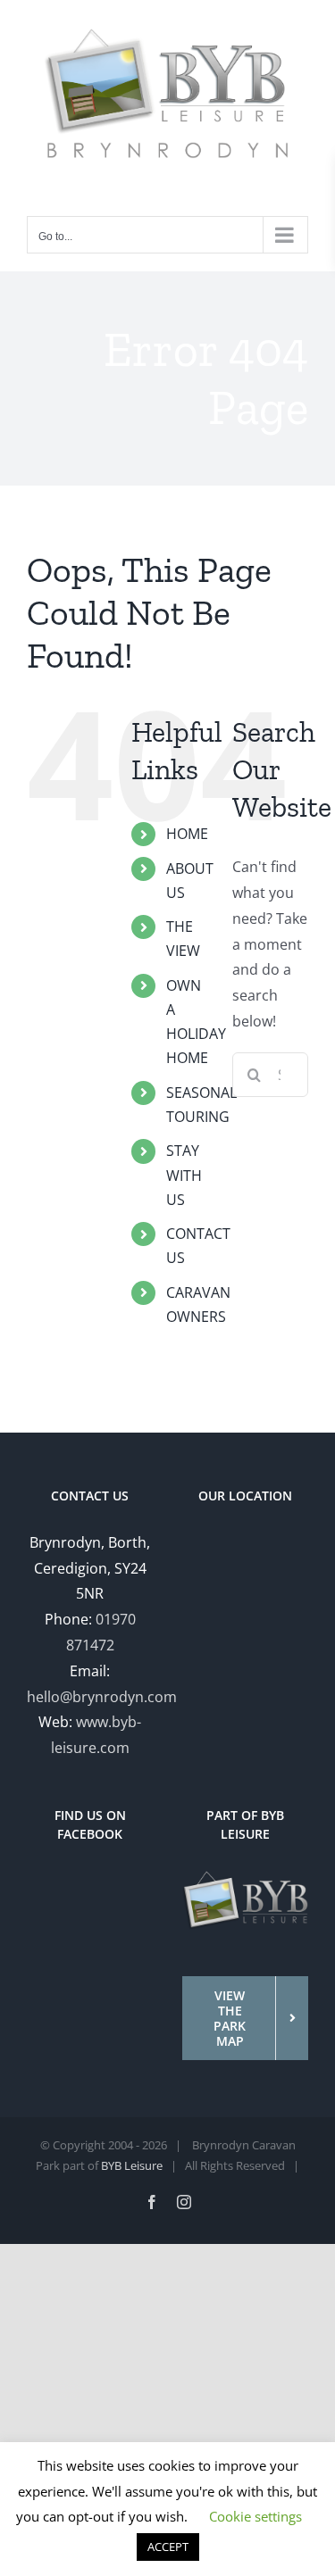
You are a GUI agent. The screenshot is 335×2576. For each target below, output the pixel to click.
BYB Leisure (132, 2165)
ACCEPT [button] (168, 2547)
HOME (187, 834)
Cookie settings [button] (255, 2516)
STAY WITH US (184, 1175)
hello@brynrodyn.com (102, 1697)
